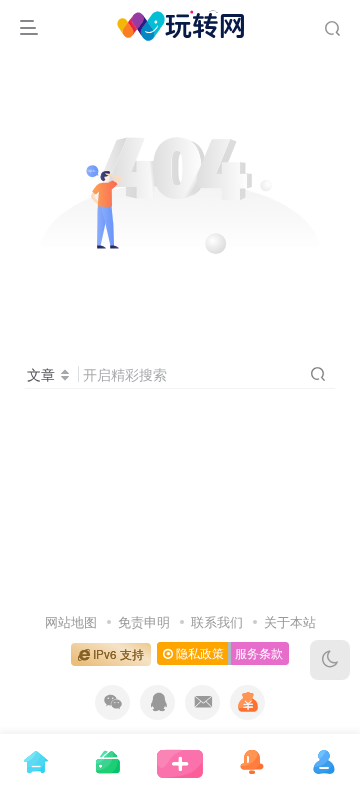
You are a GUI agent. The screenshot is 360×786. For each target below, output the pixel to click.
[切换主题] (330, 660)
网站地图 (71, 621)
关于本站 (290, 621)
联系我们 (217, 621)
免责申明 (144, 621)
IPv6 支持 (117, 654)
